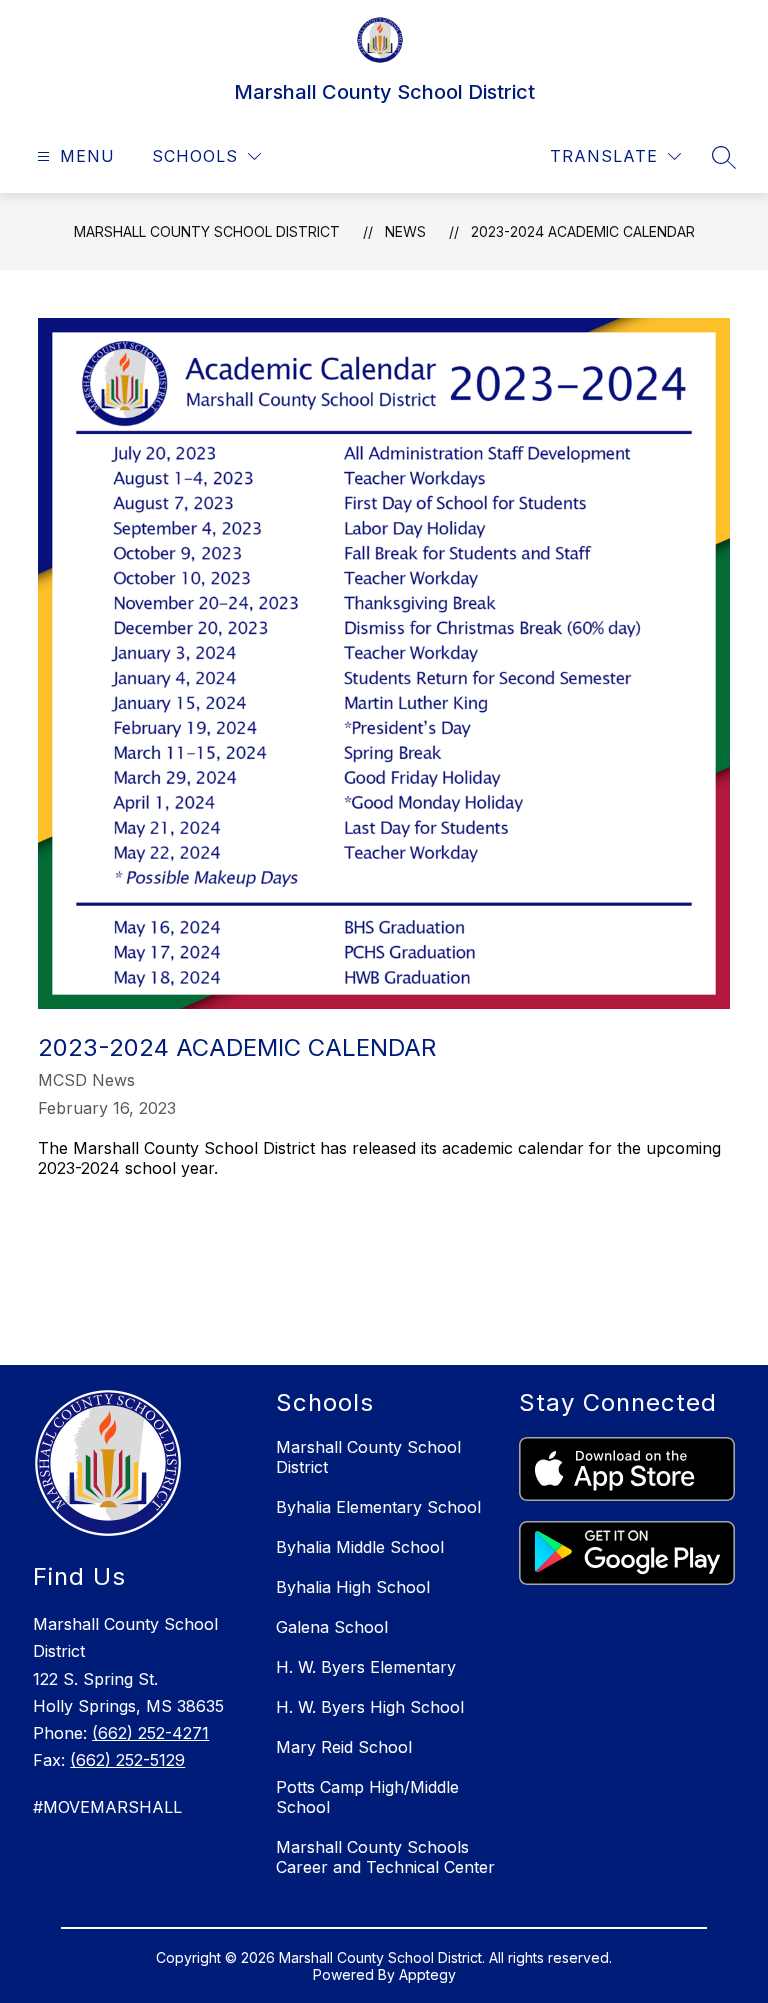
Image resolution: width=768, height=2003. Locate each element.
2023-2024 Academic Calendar (583, 231)
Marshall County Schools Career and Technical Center (385, 1857)
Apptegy (427, 1974)
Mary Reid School (344, 1747)
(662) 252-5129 (127, 1760)
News (405, 231)
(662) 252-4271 (150, 1733)
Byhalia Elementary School (378, 1507)
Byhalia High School (353, 1587)
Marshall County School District (207, 231)
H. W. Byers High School (370, 1707)
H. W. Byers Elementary (366, 1667)
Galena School (332, 1627)
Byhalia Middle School (360, 1547)
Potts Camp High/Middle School (367, 1797)
